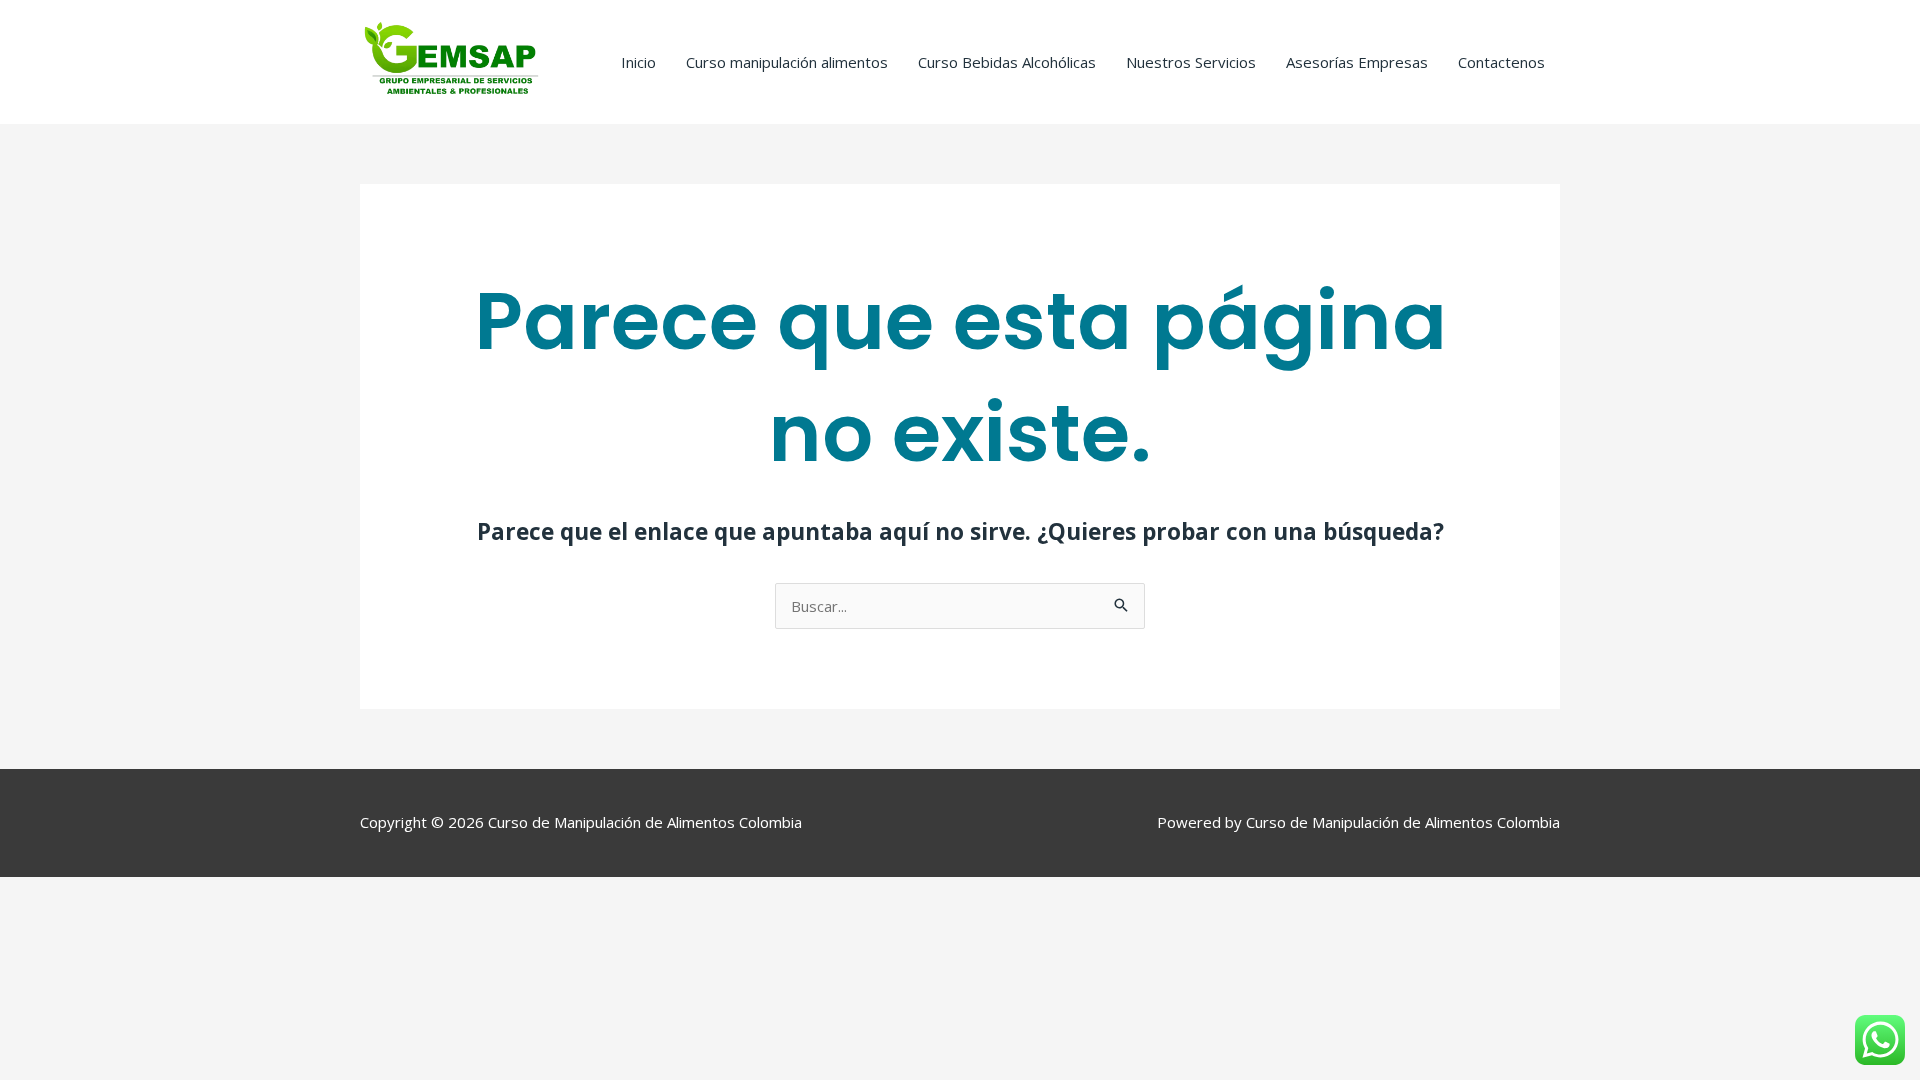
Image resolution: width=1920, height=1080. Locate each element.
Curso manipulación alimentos (787, 62)
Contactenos (1501, 62)
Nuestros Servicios (1191, 62)
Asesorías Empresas (1357, 62)
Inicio (638, 62)
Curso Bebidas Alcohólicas (1007, 62)
